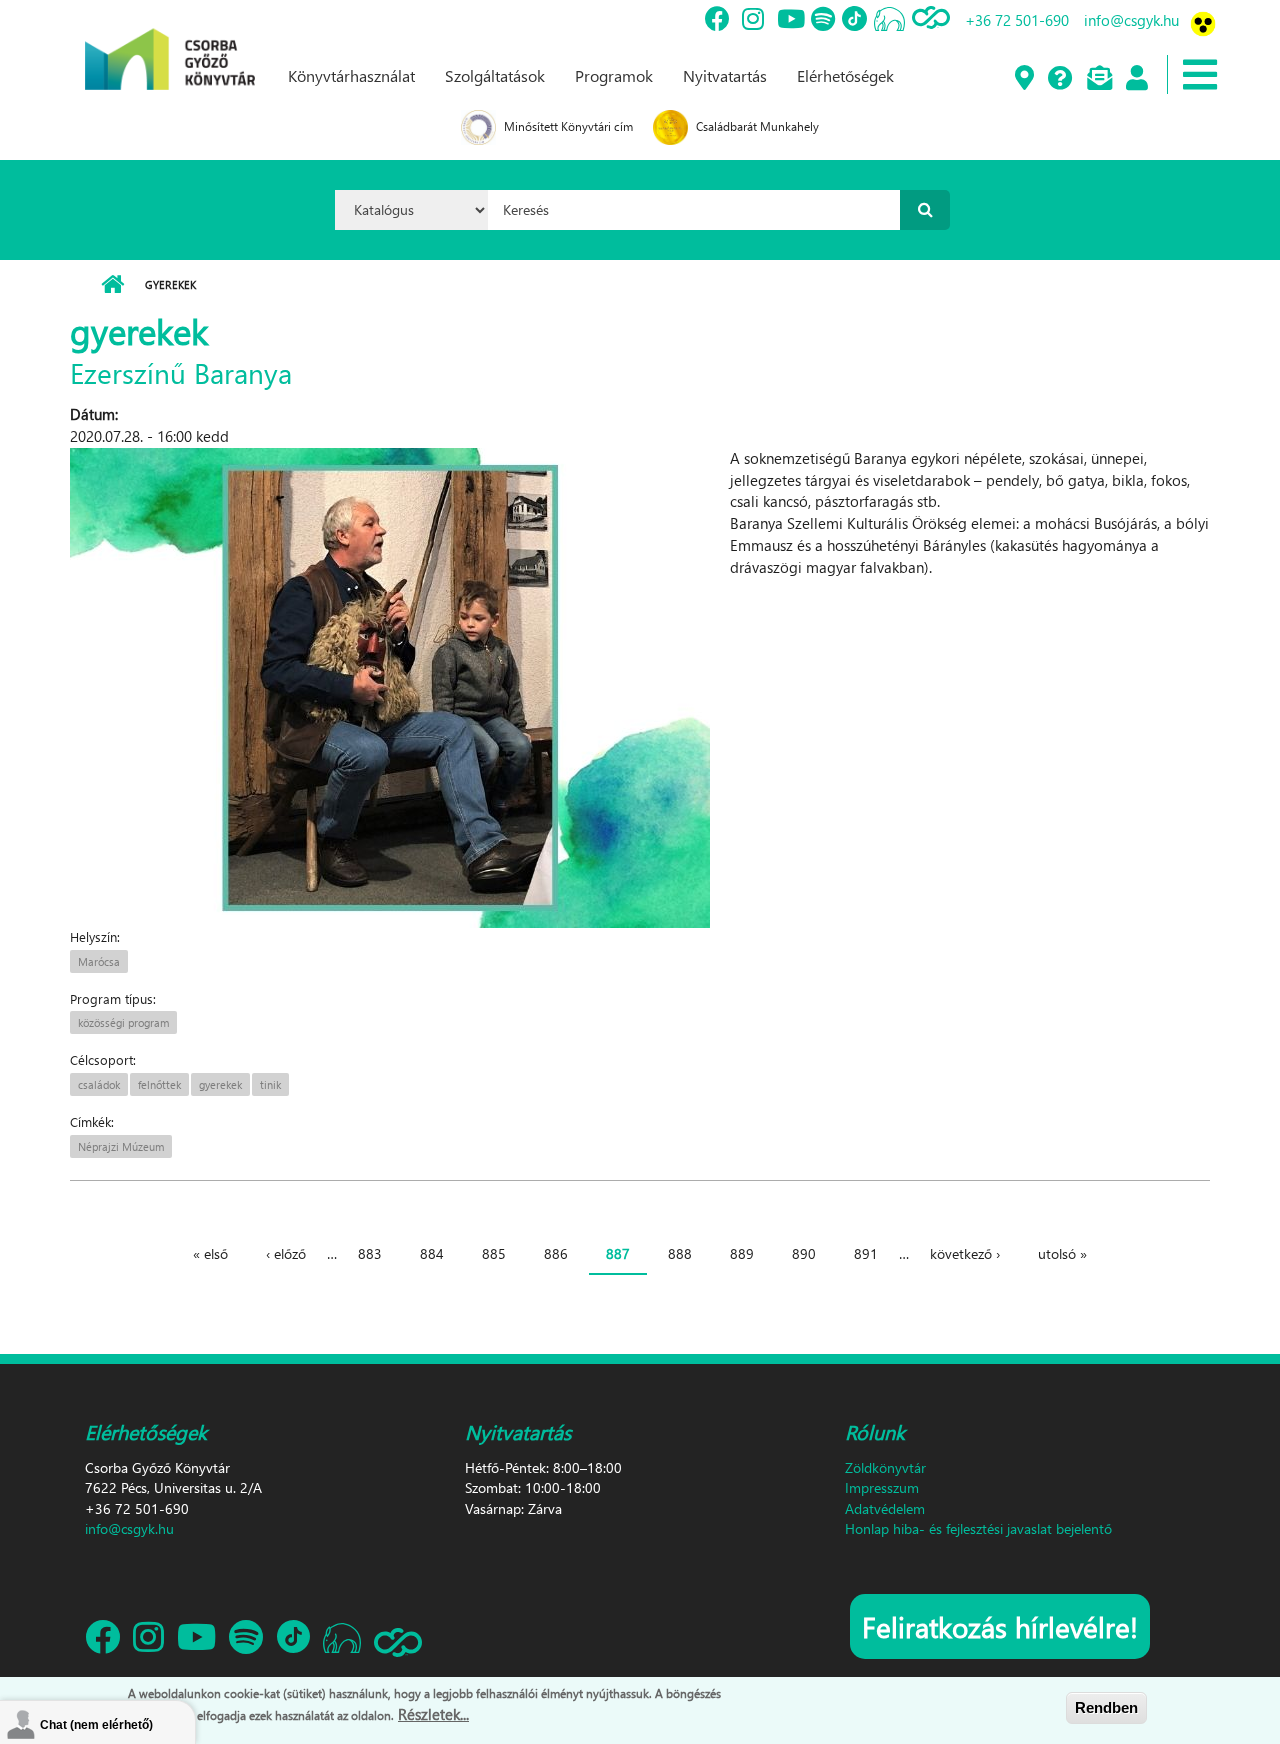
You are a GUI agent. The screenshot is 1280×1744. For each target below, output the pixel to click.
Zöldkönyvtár (885, 1467)
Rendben (1106, 1707)
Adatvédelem (885, 1508)
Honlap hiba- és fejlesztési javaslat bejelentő (978, 1528)
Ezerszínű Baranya (181, 372)
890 (804, 1253)
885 (494, 1253)
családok (99, 1084)
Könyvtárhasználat (351, 75)
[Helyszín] (1023, 79)
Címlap (112, 285)
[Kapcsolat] (1098, 79)
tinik (270, 1084)
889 (742, 1253)
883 (370, 1253)
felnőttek (159, 1084)
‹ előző (286, 1253)
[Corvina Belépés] (1136, 79)
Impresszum (882, 1487)
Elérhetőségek (845, 75)
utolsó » (1062, 1253)
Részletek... (433, 1713)
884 (432, 1253)
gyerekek (220, 1084)
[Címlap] (170, 43)
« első (210, 1253)
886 (556, 1253)
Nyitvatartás (725, 75)
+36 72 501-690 (1017, 20)
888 (680, 1253)
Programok (614, 75)
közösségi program (123, 1022)
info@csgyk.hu (1131, 20)
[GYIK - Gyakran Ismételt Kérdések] (1059, 79)
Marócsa (99, 961)
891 (866, 1253)
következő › (965, 1253)
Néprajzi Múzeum (121, 1146)
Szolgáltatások (495, 75)
